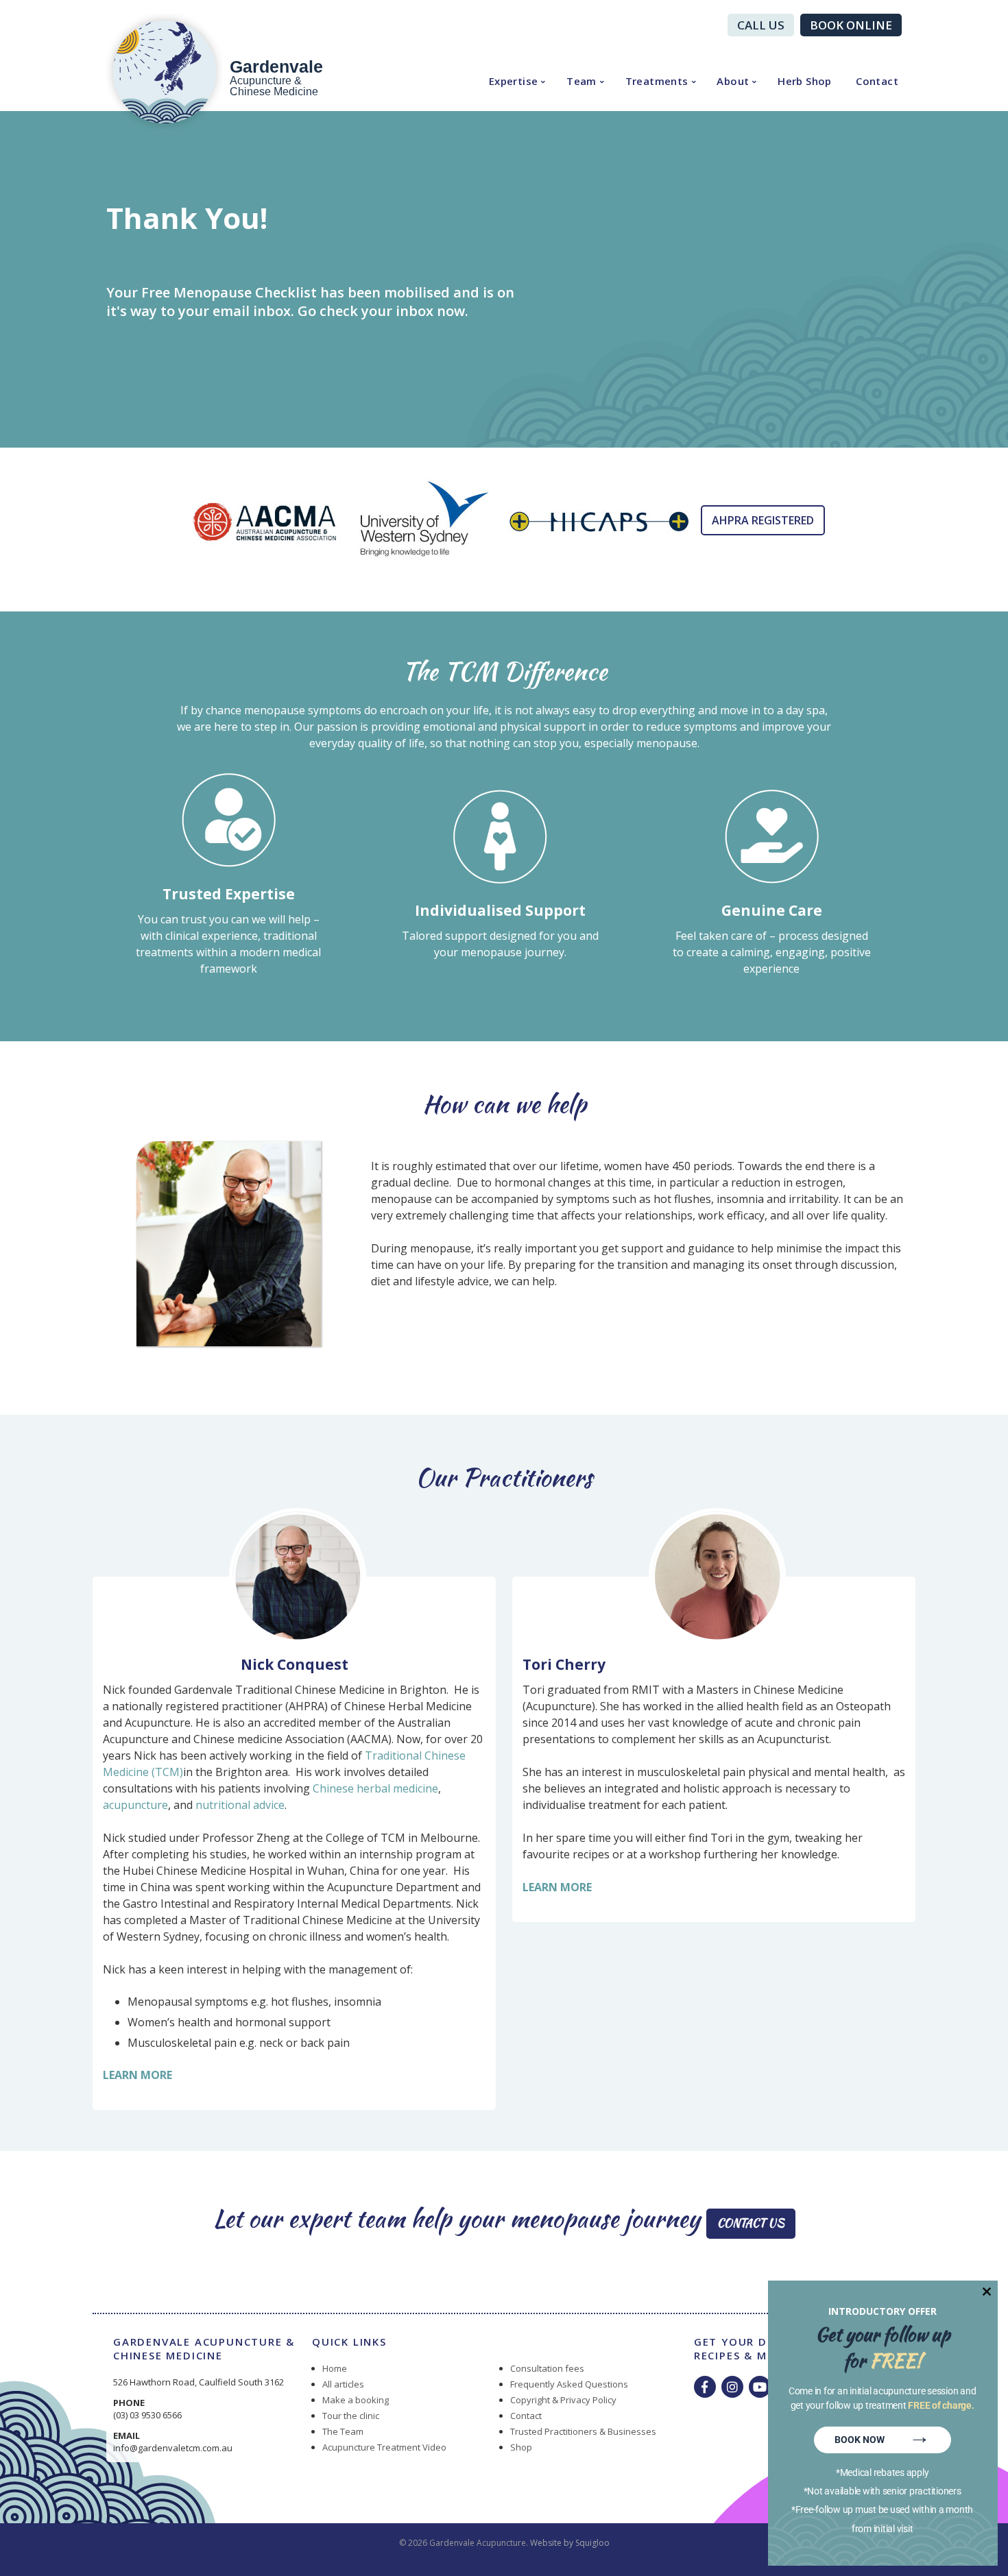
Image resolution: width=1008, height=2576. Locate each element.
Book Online (851, 25)
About (733, 81)
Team (581, 81)
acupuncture (135, 1805)
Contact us (751, 2223)
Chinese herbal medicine (375, 1788)
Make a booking (356, 2400)
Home (335, 2368)
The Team (343, 2431)
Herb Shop (805, 81)
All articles (343, 2384)
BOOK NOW (883, 2438)
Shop (521, 2447)
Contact (877, 81)
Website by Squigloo (570, 2543)
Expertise (514, 81)
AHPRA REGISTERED (763, 520)
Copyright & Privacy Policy (563, 2400)
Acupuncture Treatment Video (384, 2447)
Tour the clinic (351, 2416)
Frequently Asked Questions (569, 2384)
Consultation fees (547, 2368)
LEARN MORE (137, 2075)
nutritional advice (240, 1805)
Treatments (657, 81)
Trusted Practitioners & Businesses (583, 2431)
